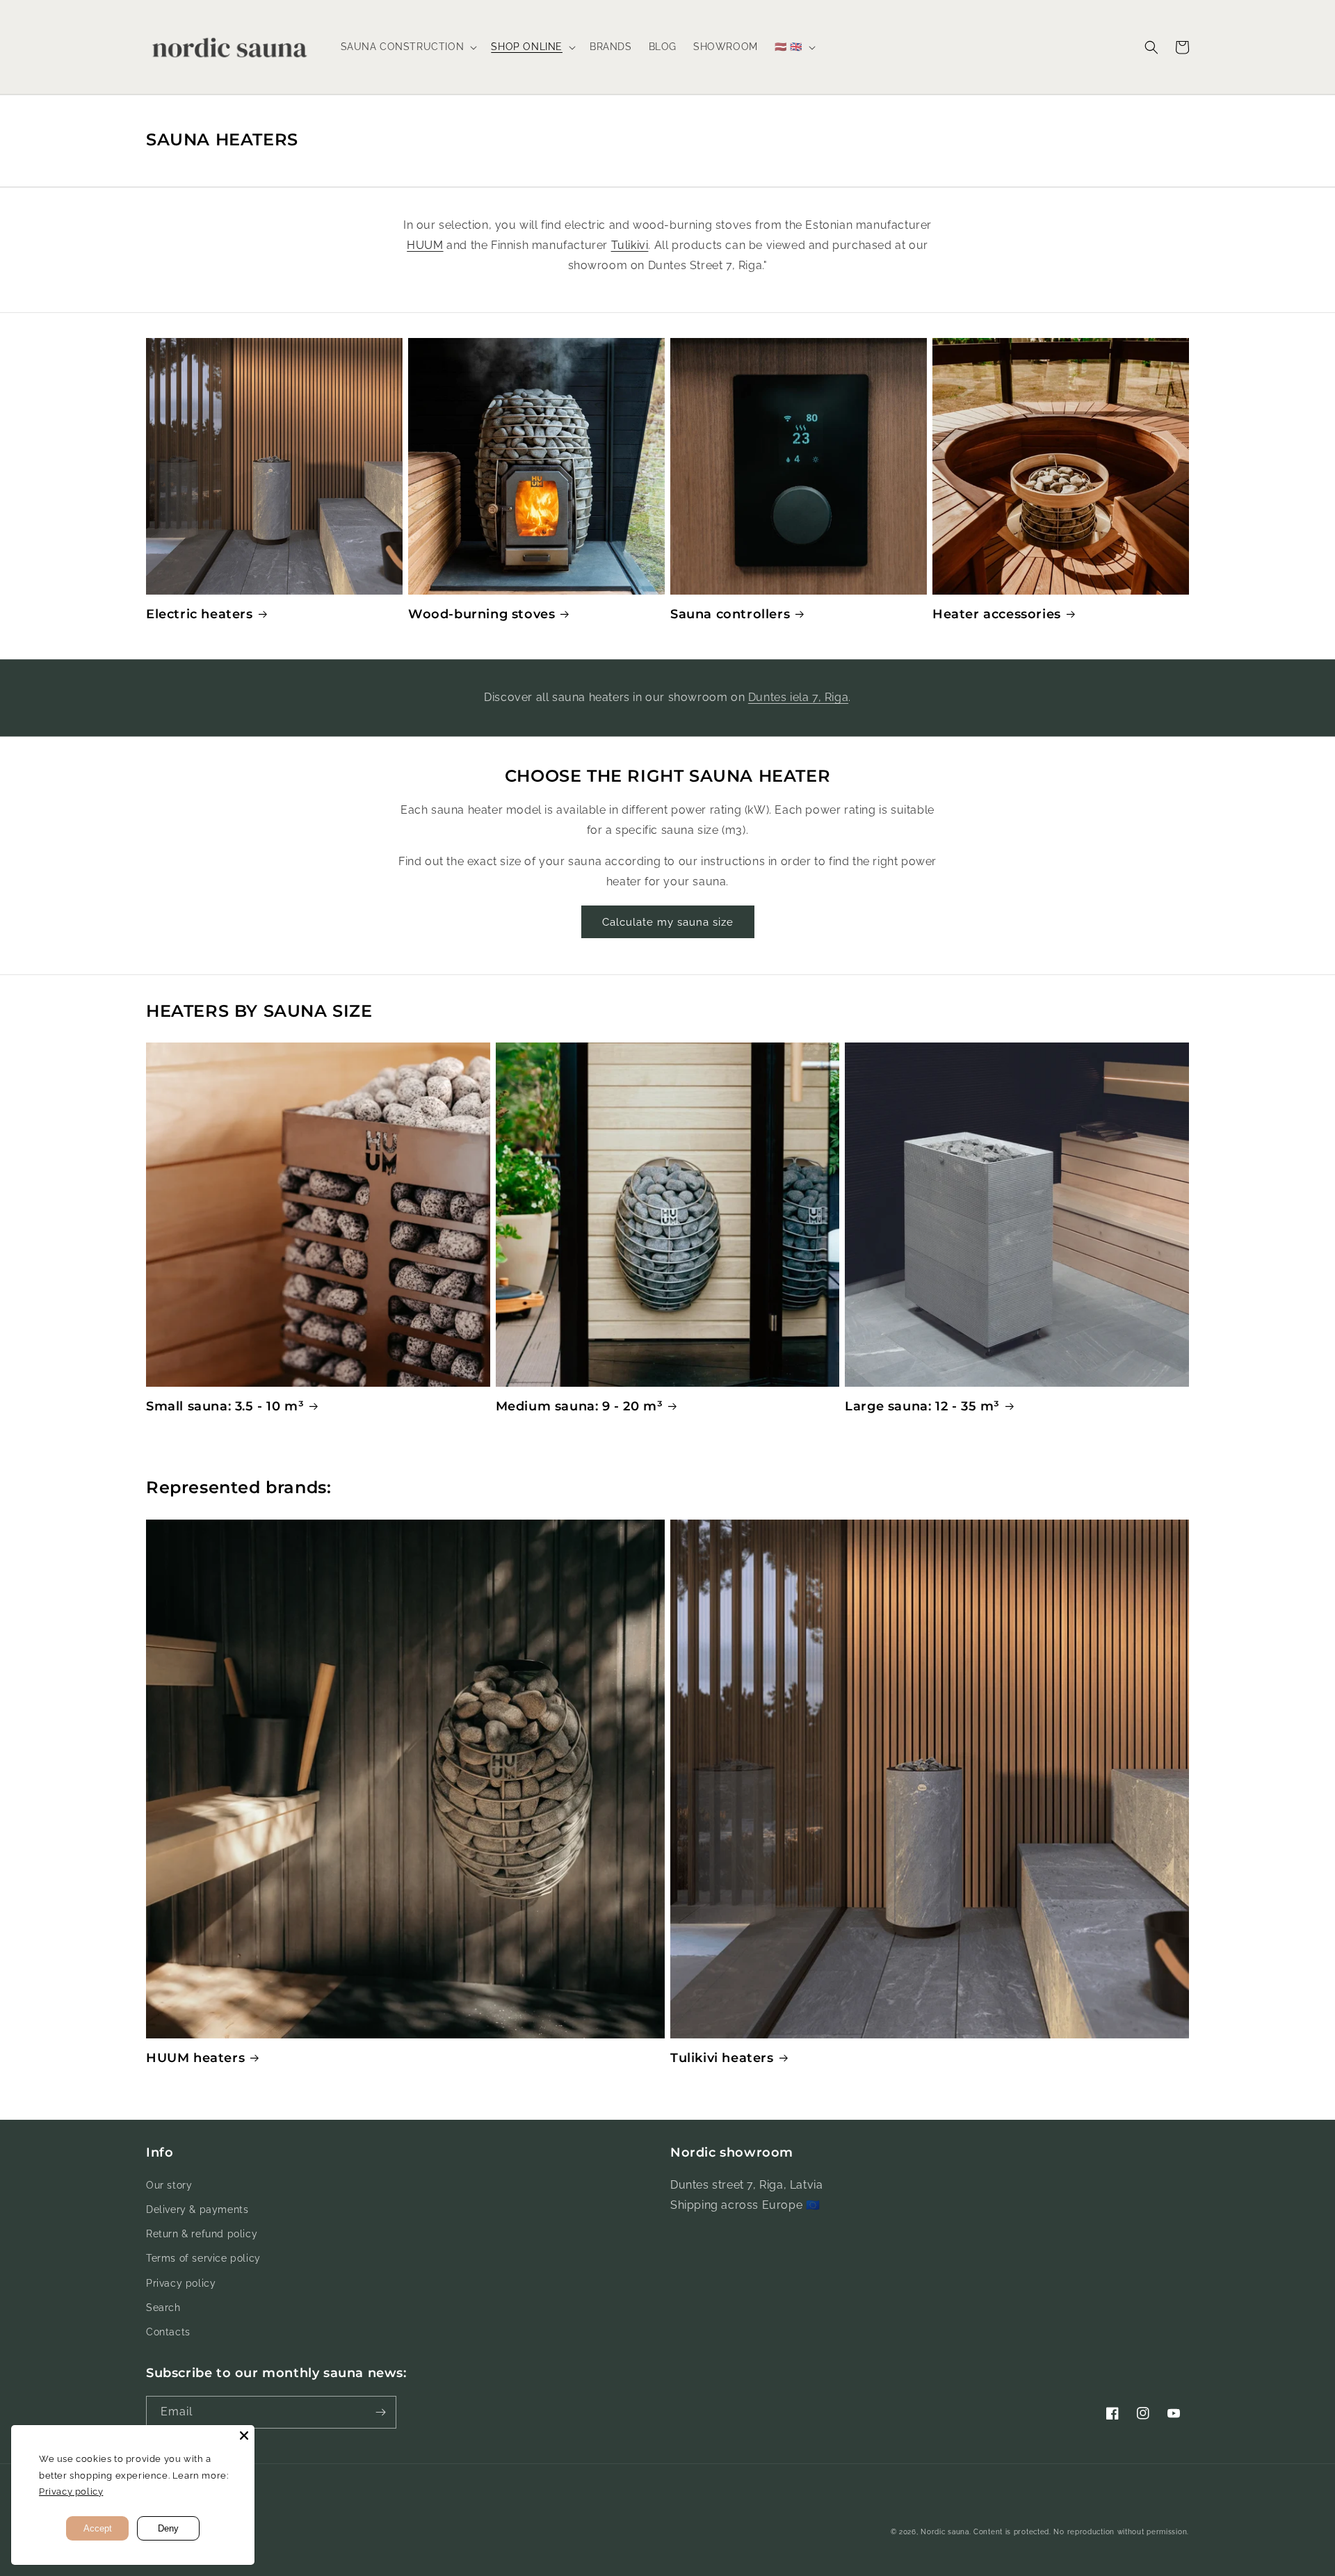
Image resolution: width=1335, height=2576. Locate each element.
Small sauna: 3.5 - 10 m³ (225, 1406)
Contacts (168, 2332)
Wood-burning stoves (482, 614)
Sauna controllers (730, 614)
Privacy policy (181, 2283)
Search (163, 2308)
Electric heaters (200, 614)
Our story (169, 2185)
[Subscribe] (380, 2412)
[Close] (244, 2436)
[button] (408, 47)
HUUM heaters (195, 2058)
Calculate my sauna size (668, 922)
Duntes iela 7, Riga (798, 697)
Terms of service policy (203, 2258)
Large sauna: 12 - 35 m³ (922, 1406)
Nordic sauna (945, 2532)
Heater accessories (997, 614)
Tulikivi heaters (722, 2058)
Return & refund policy (202, 2234)
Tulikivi (630, 245)
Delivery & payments (197, 2209)
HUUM (425, 245)
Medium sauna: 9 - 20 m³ (580, 1406)
